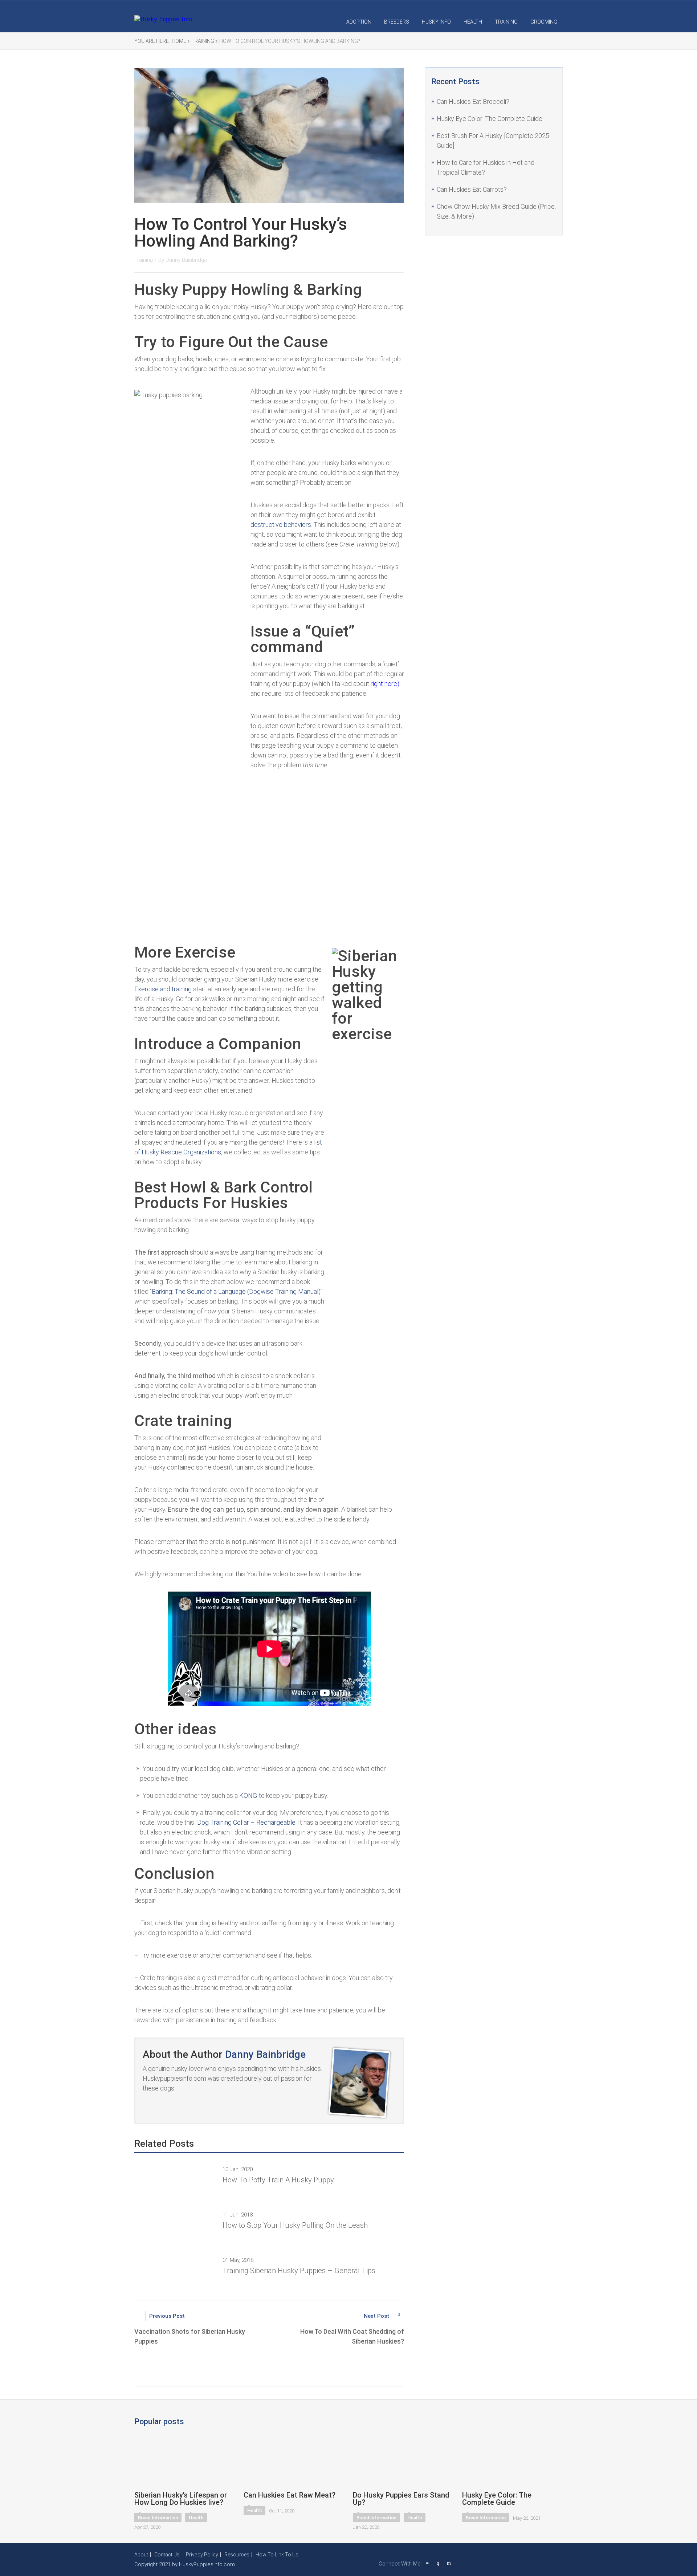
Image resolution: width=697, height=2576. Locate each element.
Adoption (359, 22)
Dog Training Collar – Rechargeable (246, 1822)
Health (473, 22)
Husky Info (436, 22)
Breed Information (158, 2518)
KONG (248, 1795)
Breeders (397, 22)
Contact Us (167, 2555)
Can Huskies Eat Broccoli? (473, 101)
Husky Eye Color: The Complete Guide (490, 119)
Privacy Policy (202, 2555)
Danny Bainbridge (186, 260)
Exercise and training (163, 989)
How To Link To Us (277, 2555)
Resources (237, 2555)
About (141, 2555)
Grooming (544, 22)
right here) (385, 684)
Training (506, 22)
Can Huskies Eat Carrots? (472, 189)
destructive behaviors (281, 525)
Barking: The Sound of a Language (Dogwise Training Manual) (236, 1291)
